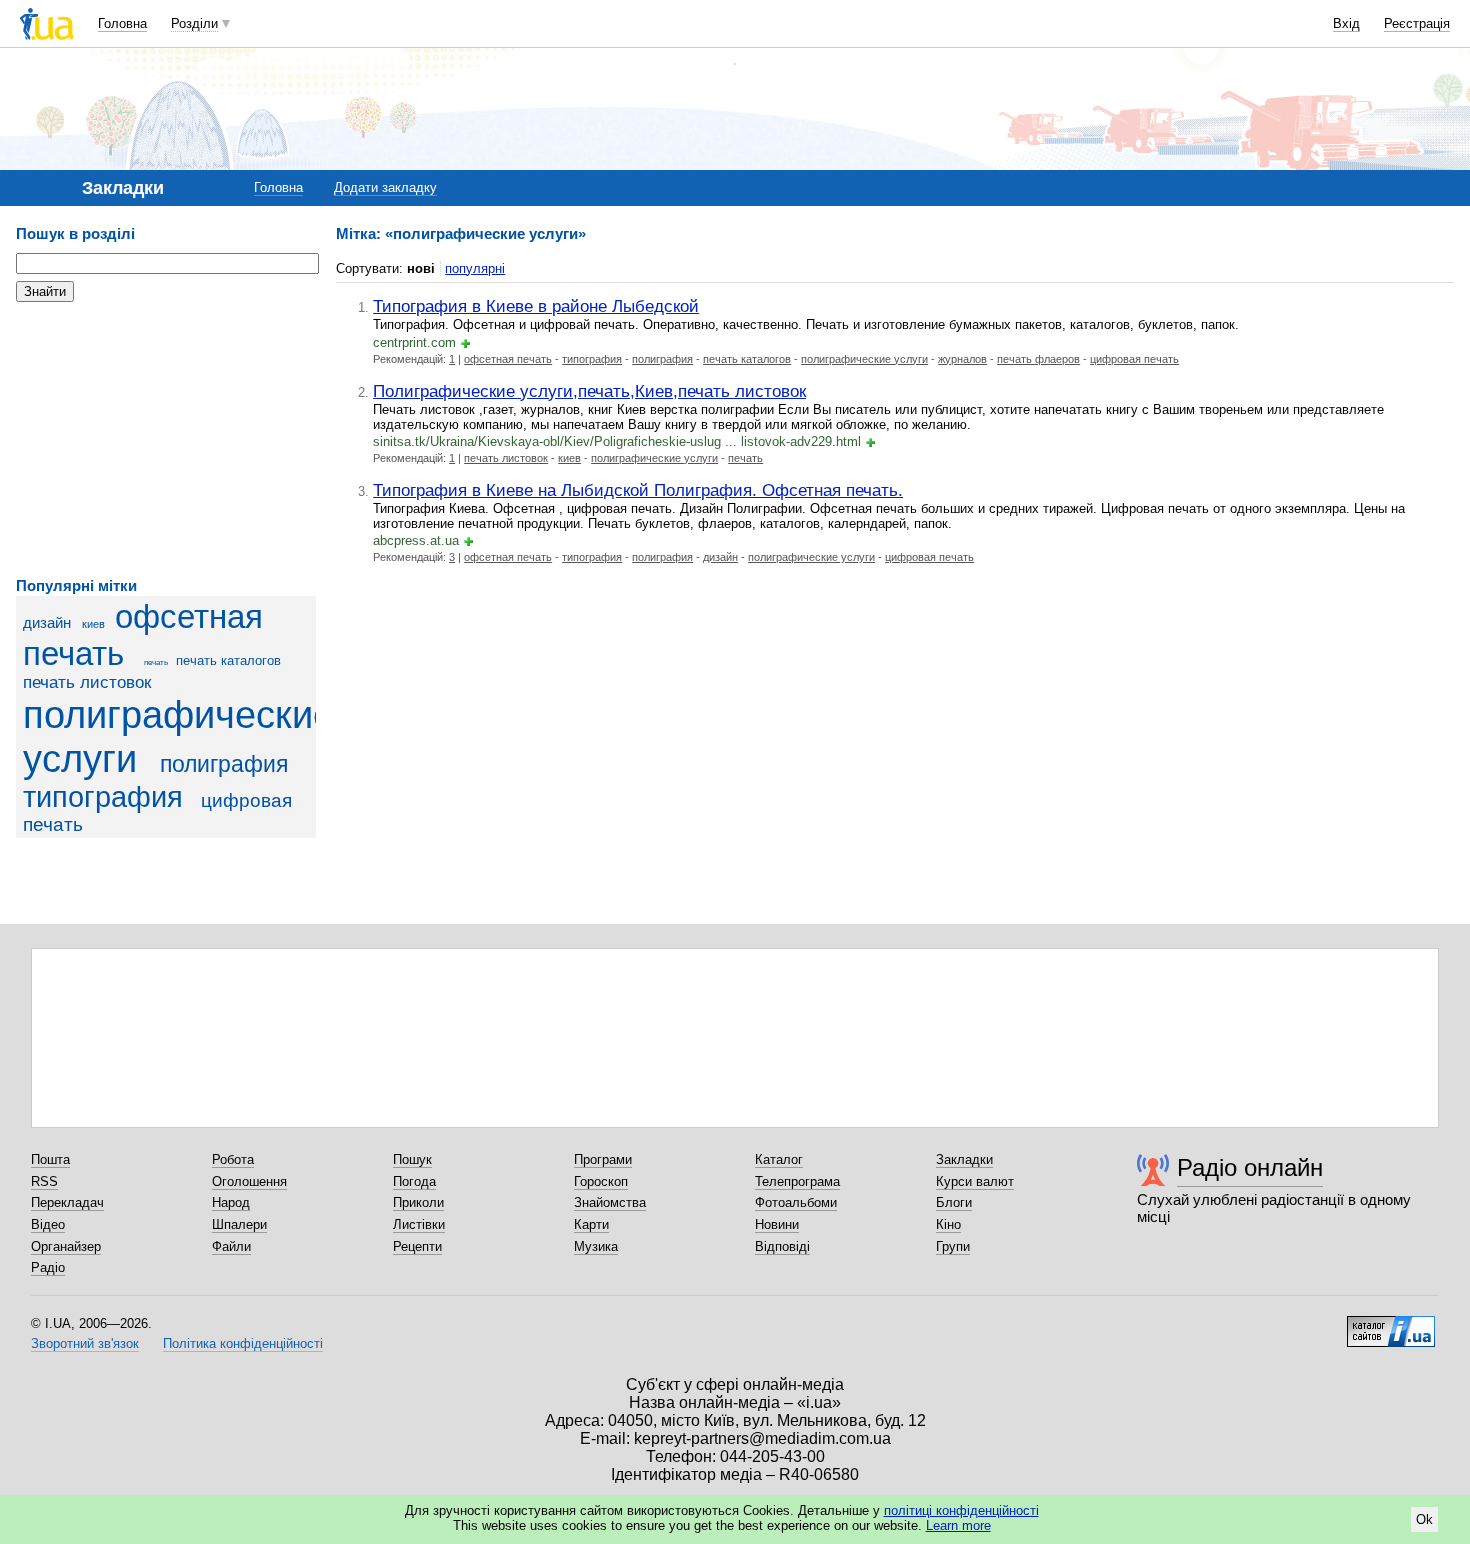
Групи (953, 1246)
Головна (122, 23)
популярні (475, 268)
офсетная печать (508, 359)
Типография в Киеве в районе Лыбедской (536, 306)
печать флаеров (1038, 359)
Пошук (412, 1159)
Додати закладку (385, 187)
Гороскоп (601, 1181)
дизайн (47, 622)
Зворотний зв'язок (85, 1343)
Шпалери (239, 1224)
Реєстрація (1417, 23)
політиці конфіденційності (961, 1510)
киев (93, 624)
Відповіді (782, 1246)
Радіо (48, 1267)
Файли (231, 1246)
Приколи (418, 1202)
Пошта (50, 1159)
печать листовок (87, 682)
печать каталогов (228, 660)
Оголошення (249, 1181)
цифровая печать (1134, 359)
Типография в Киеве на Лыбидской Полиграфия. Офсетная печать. (638, 490)
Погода (414, 1181)
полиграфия (224, 764)
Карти (591, 1224)
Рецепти (417, 1246)
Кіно (948, 1224)
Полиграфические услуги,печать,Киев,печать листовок (589, 391)
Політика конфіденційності (243, 1343)
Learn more (958, 1525)
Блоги (954, 1202)
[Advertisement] (166, 440)
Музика (596, 1246)
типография (103, 797)
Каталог (779, 1159)
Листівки (419, 1224)
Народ (231, 1202)
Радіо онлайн (1250, 1167)
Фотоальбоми (796, 1202)
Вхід (1346, 23)
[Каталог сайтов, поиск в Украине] (1391, 1324)
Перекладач (67, 1202)
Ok (1424, 1519)
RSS (44, 1181)
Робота (233, 1159)
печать (156, 662)
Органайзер (66, 1246)
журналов (962, 359)
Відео (48, 1224)
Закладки (964, 1159)
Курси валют (975, 1181)
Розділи (194, 23)
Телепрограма (797, 1181)
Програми (603, 1159)
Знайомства (610, 1202)
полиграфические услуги (864, 359)
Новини (777, 1224)
